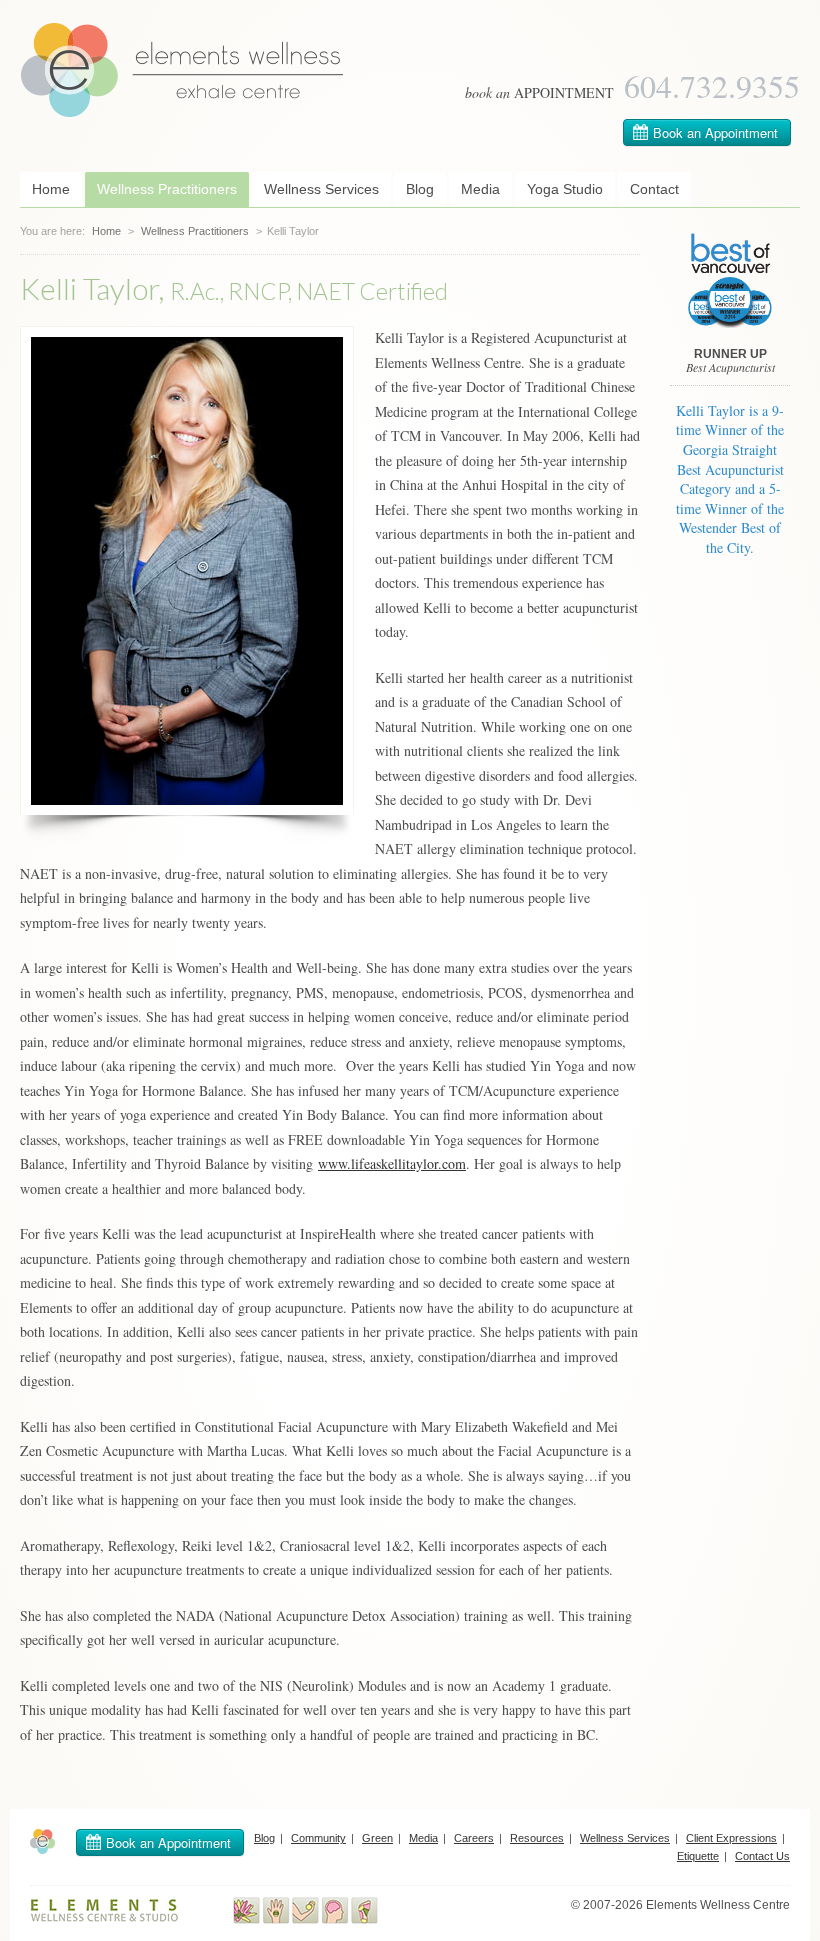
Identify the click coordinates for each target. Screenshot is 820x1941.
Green (377, 1838)
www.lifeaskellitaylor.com (392, 1163)
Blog (420, 189)
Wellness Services (321, 189)
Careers (474, 1838)
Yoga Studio (565, 189)
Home (51, 189)
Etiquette (698, 1856)
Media (480, 189)
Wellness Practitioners (167, 189)
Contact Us (762, 1856)
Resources (537, 1838)
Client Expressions (731, 1838)
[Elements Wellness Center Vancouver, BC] (182, 112)
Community (318, 1838)
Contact (654, 189)
